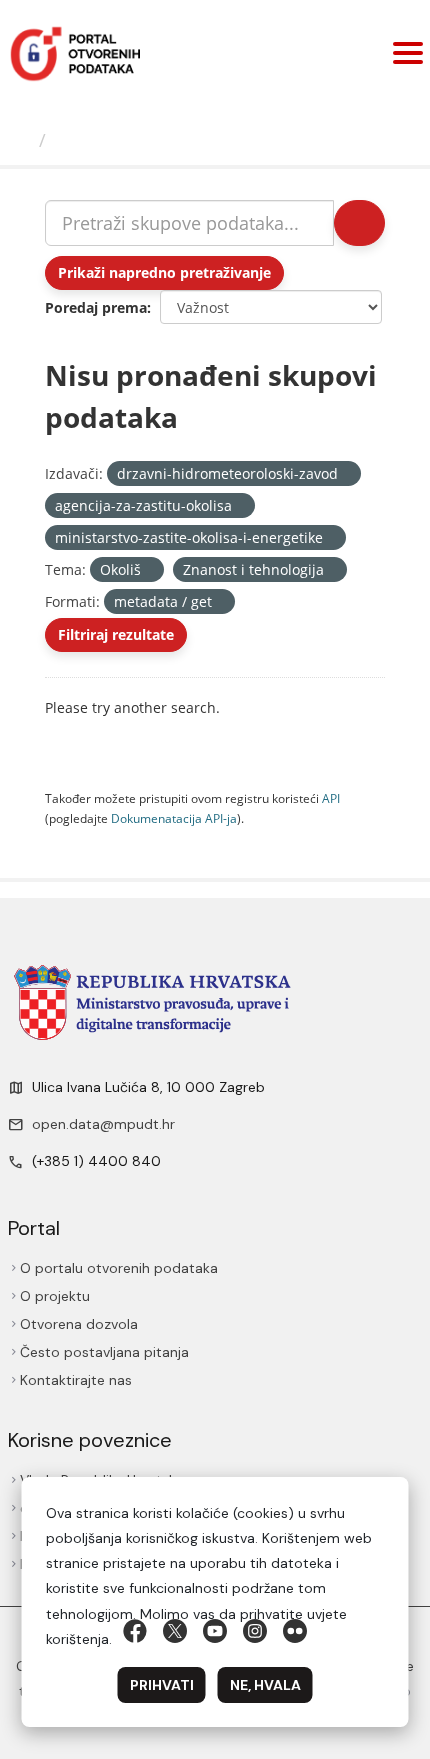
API (331, 798)
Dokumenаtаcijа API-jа (174, 818)
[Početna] (22, 140)
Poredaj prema (96, 307)
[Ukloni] (346, 474)
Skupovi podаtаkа (136, 140)
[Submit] (359, 223)
